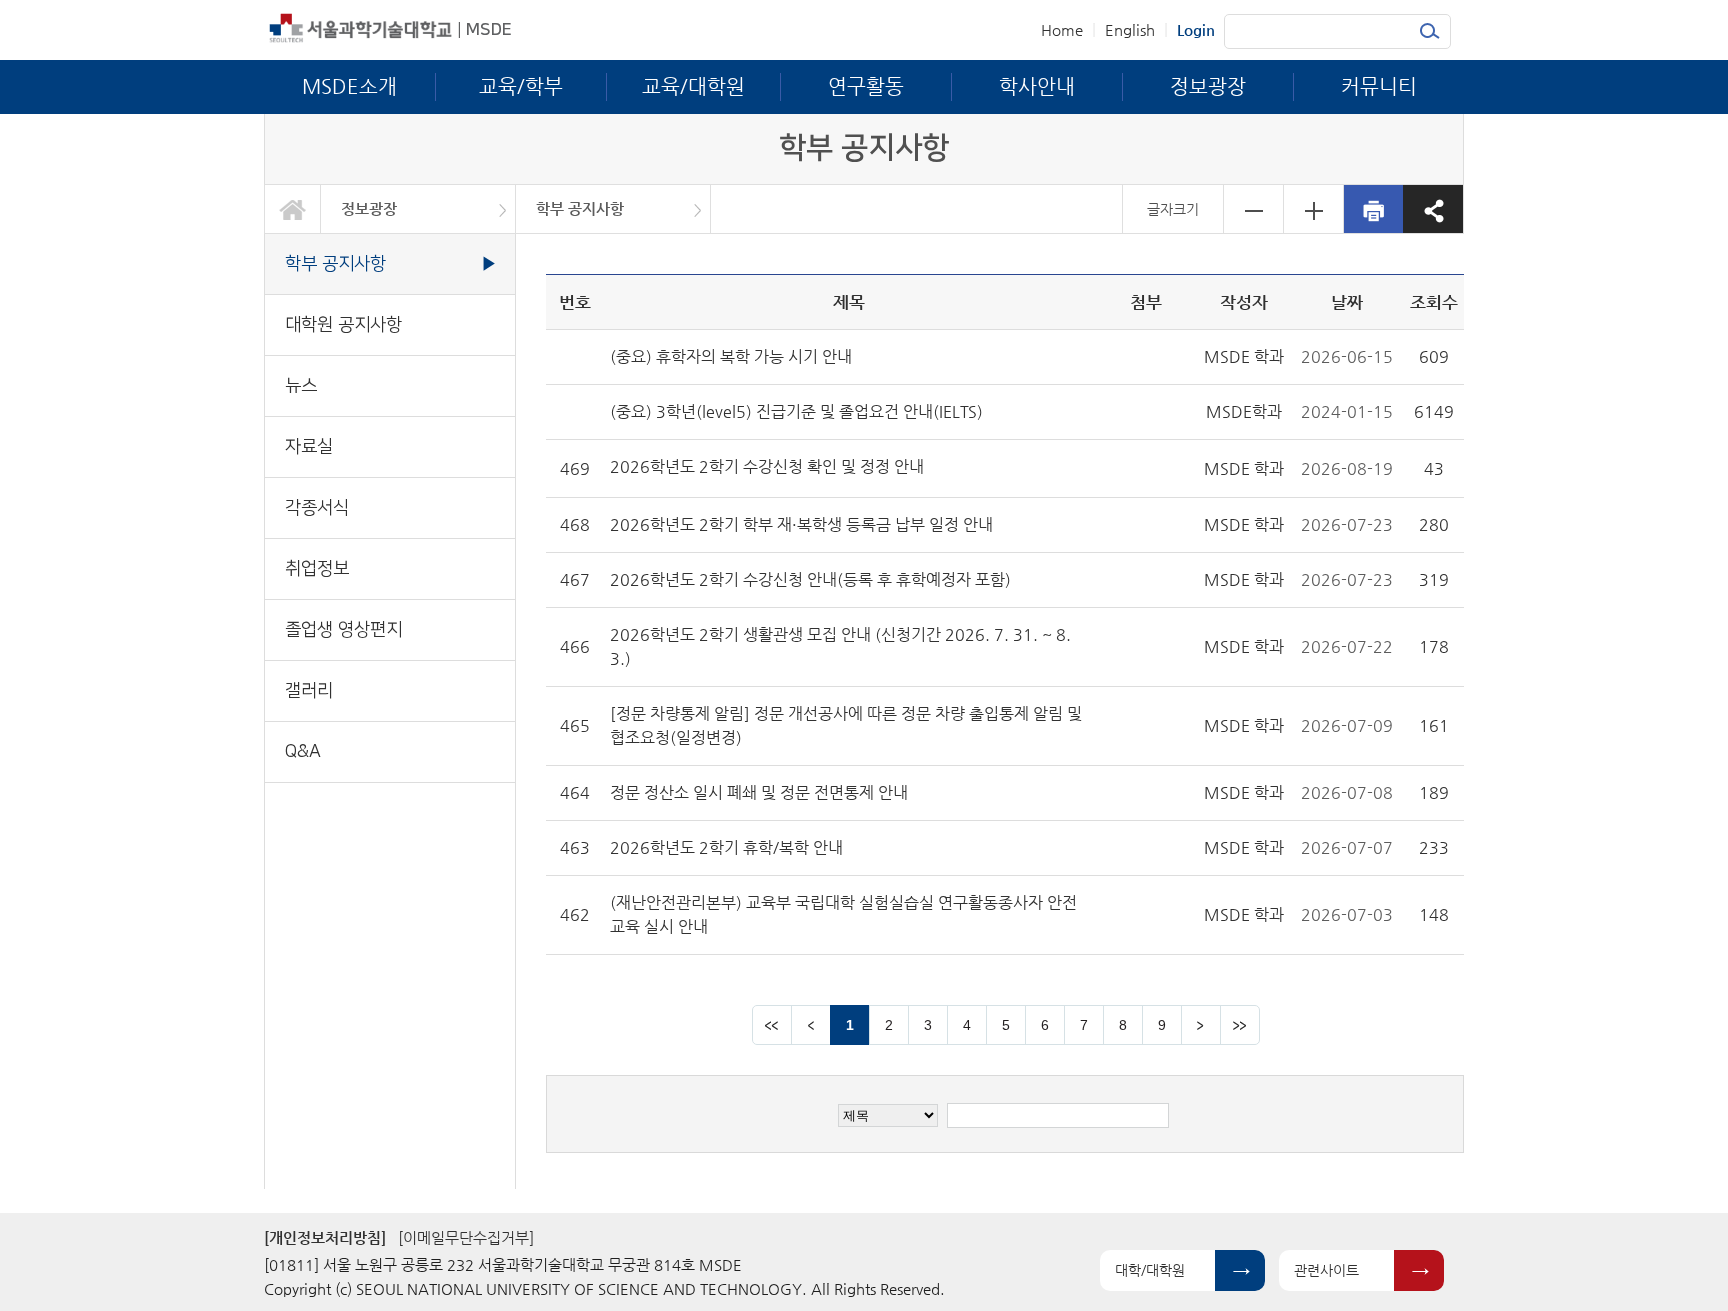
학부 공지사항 (580, 208)
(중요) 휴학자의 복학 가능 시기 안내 (731, 356)
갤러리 (309, 690)
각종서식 (317, 507)
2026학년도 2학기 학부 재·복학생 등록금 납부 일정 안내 (801, 524)
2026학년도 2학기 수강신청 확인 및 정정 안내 (767, 466)
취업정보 (317, 568)
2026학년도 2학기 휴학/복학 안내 (726, 847)
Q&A (303, 751)
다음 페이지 (1201, 1025)
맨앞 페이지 (772, 1025)
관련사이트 (1326, 1270)
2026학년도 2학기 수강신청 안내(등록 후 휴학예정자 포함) (810, 579)
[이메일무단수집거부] (466, 1237)
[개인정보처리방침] (325, 1237)
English (1130, 29)
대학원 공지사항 (343, 324)
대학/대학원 (1150, 1270)
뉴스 (301, 385)
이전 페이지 (811, 1025)
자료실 (309, 446)
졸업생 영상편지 (343, 629)
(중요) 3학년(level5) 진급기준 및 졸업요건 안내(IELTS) (796, 411)
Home (1062, 29)
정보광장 (369, 208)
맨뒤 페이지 (1240, 1025)
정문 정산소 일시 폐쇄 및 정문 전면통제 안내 (759, 792)
